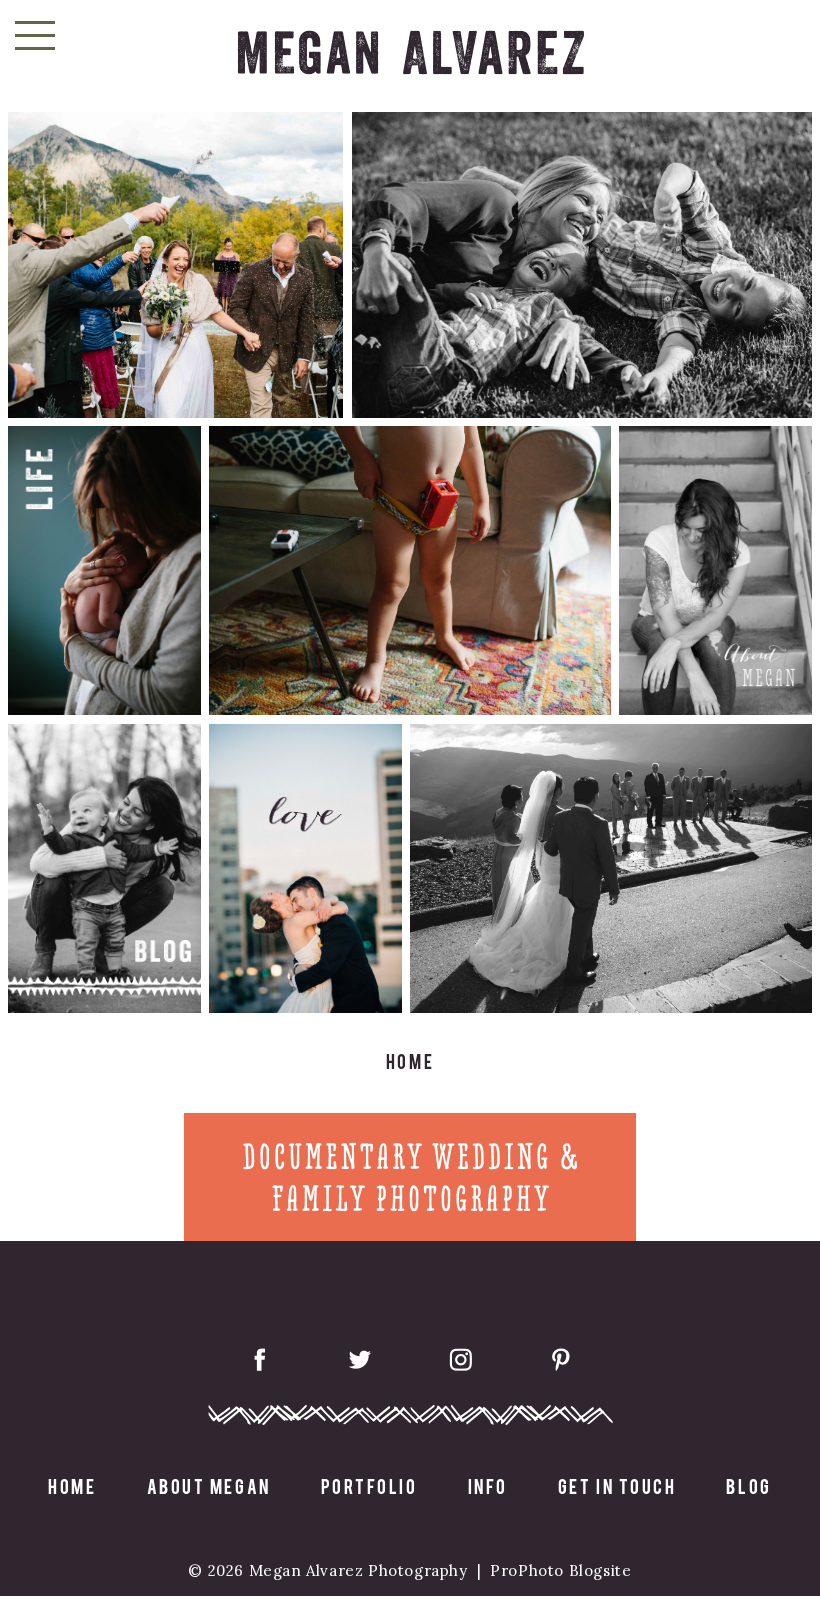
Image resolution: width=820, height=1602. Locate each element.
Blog (748, 1485)
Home (72, 1485)
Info (488, 1485)
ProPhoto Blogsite (560, 1570)
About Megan (209, 1485)
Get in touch (617, 1485)
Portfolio (369, 1485)
